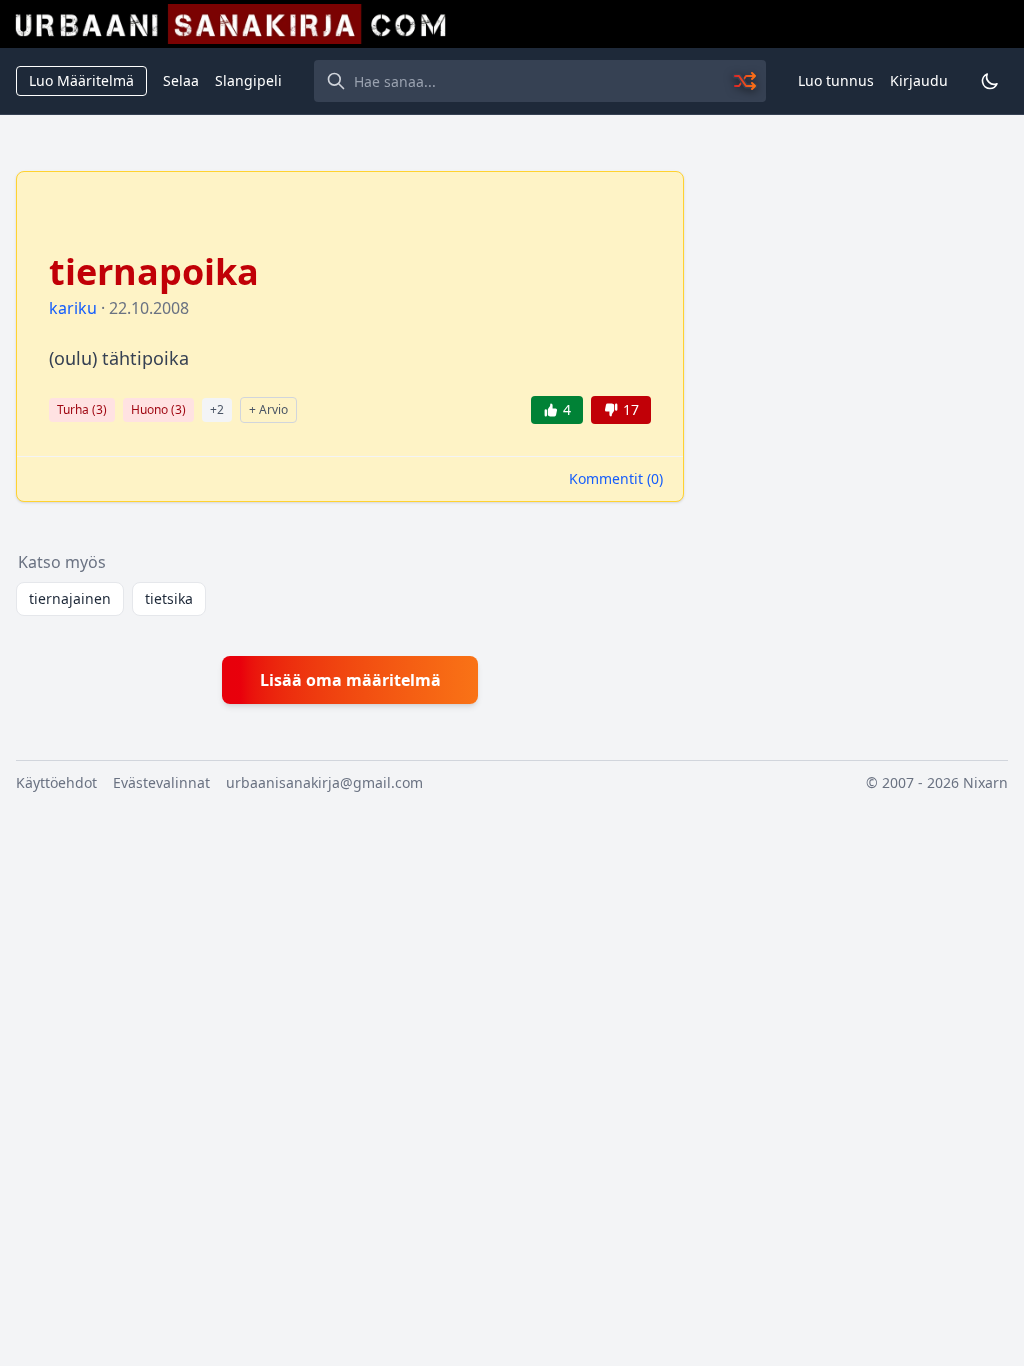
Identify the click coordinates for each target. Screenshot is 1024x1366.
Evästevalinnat (161, 782)
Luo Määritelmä (81, 80)
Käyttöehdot (56, 782)
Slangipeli (248, 80)
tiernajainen (70, 598)
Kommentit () (616, 478)
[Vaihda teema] (990, 81)
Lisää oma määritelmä (350, 680)
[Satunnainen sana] (746, 81)
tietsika (169, 598)
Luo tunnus (836, 80)
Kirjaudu (919, 80)
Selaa (181, 80)
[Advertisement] (858, 296)
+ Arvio (268, 409)
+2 (217, 409)
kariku (73, 308)
